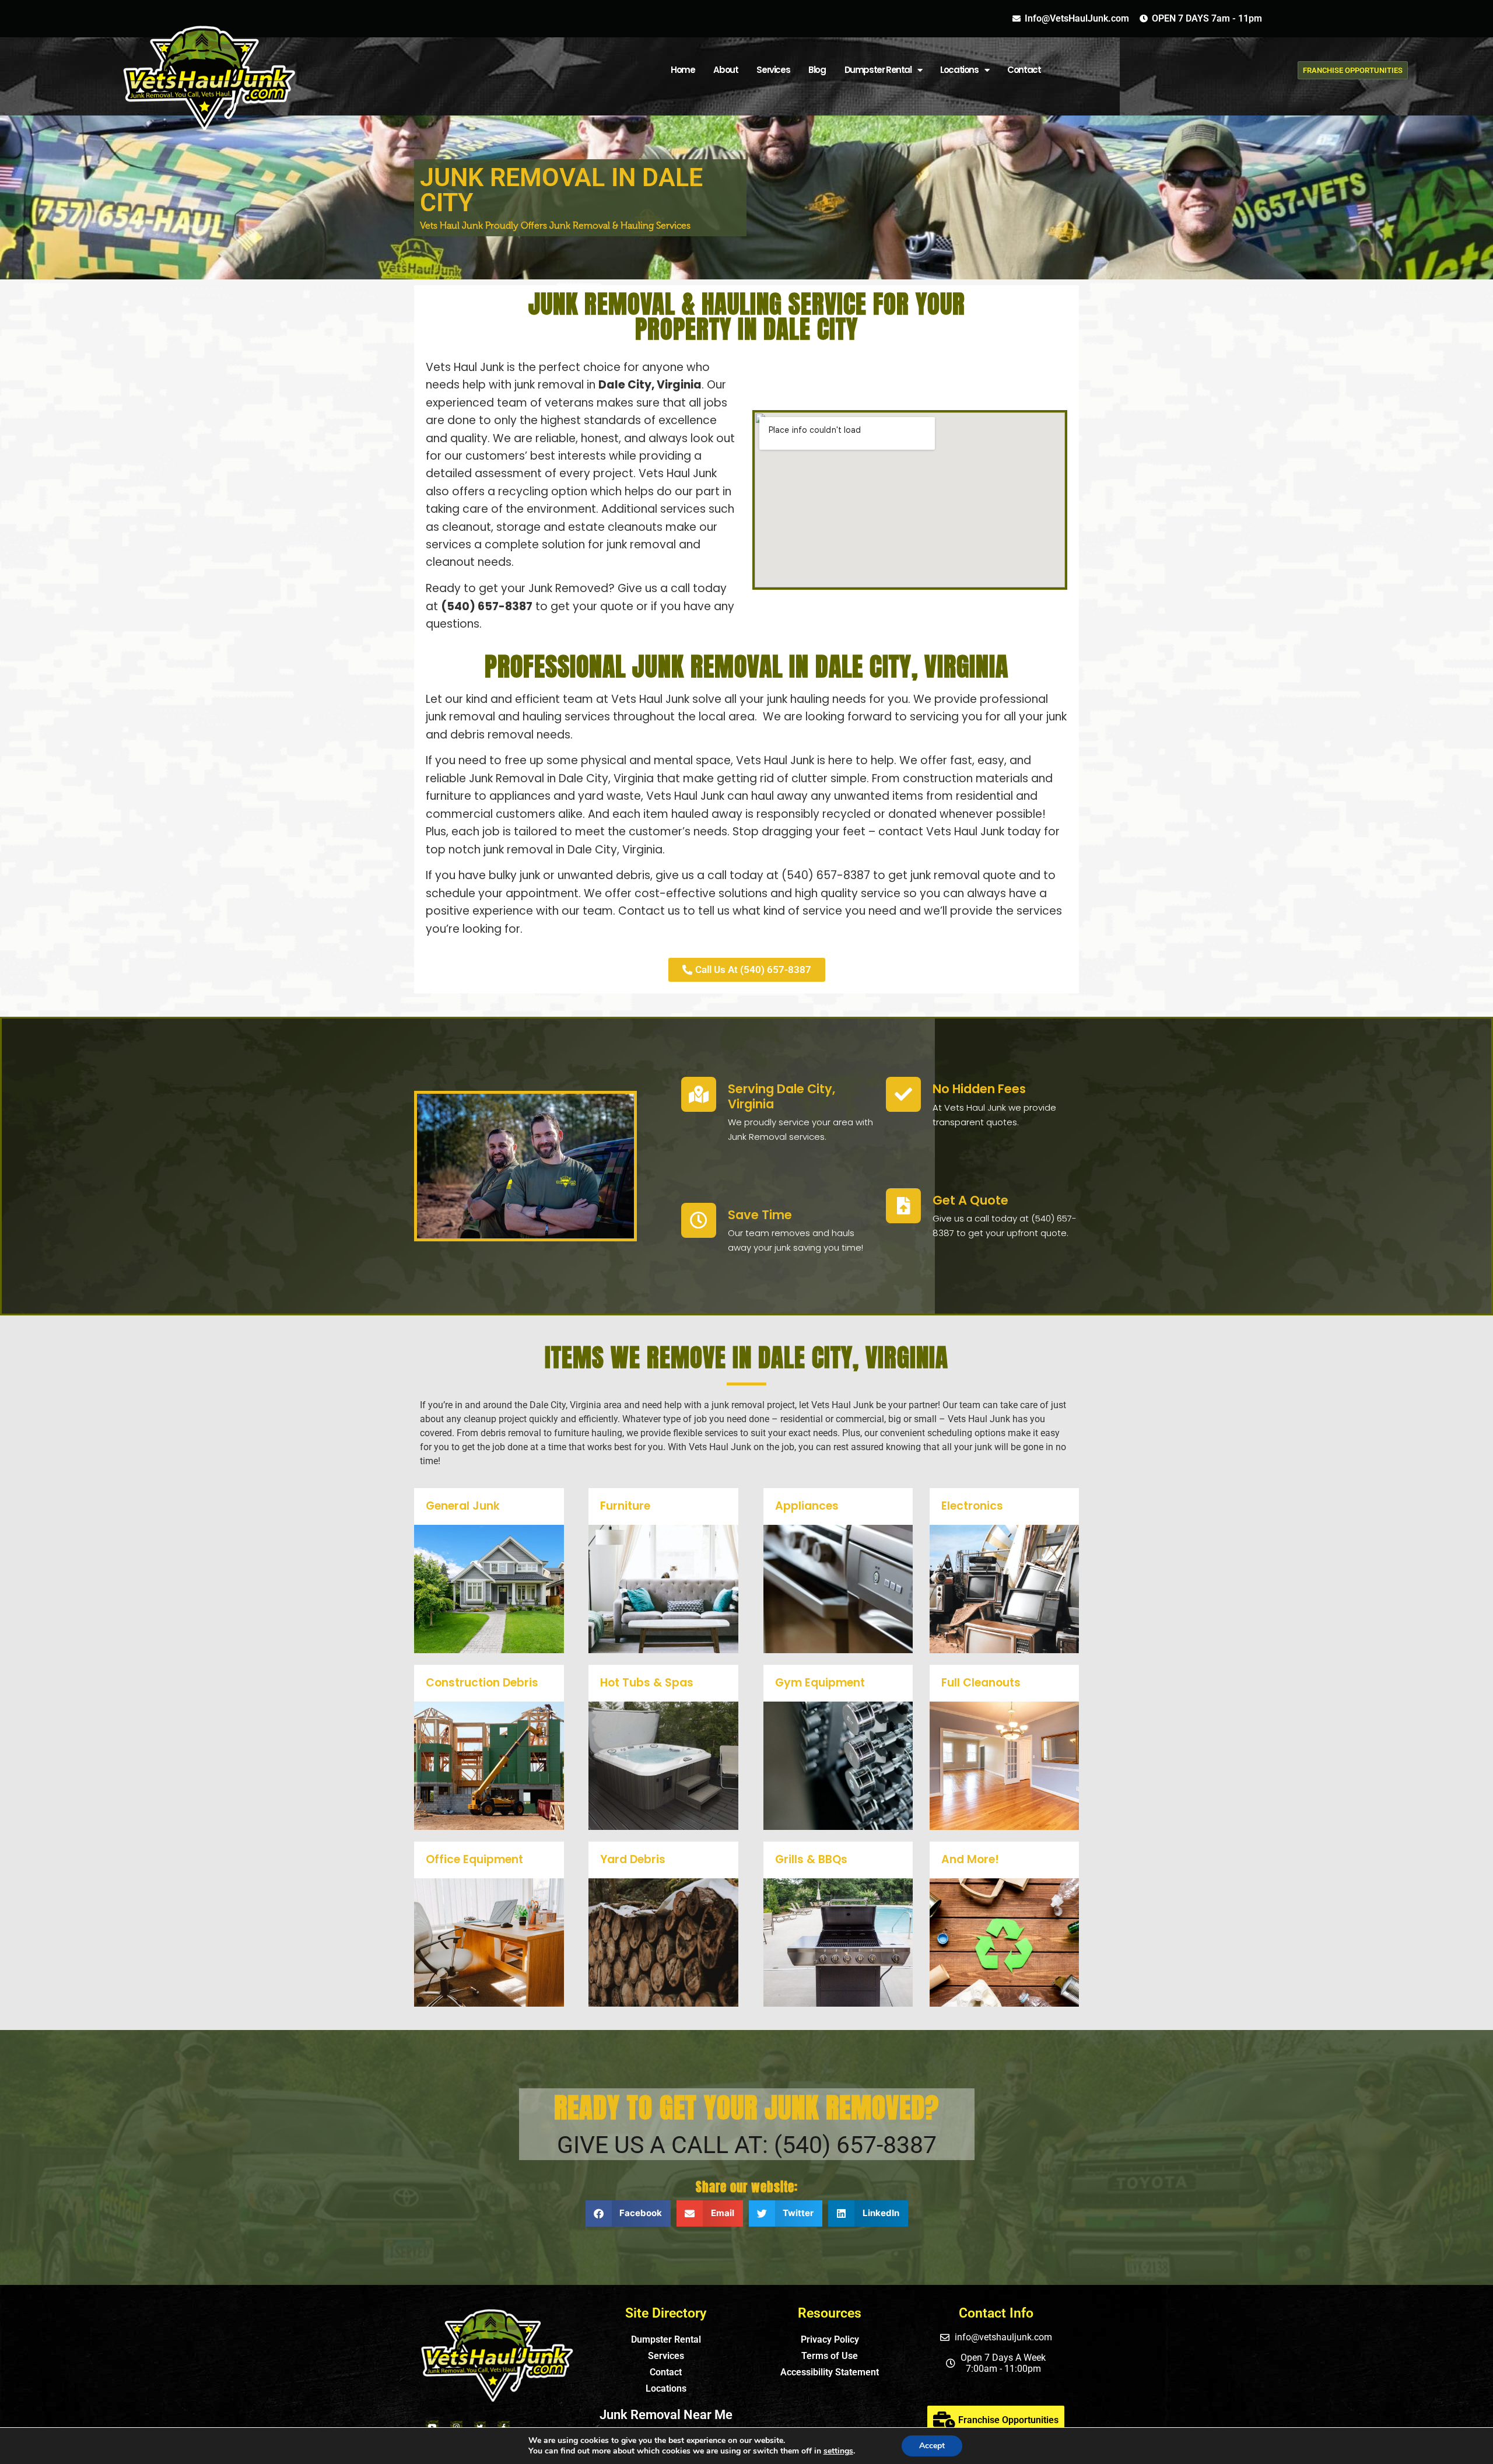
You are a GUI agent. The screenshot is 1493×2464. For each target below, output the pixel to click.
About (726, 70)
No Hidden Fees (979, 1089)
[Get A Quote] (903, 1206)
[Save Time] (699, 1220)
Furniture (625, 1506)
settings (838, 2451)
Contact (1024, 70)
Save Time (760, 1215)
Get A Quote (970, 1200)
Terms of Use (830, 2356)
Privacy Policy (830, 2339)
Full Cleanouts (981, 1683)
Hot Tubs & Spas (647, 1683)
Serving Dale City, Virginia (781, 1096)
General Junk (463, 1506)
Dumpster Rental (878, 70)
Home (683, 70)
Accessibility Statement (830, 2372)
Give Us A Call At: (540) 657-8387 (747, 2145)
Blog (817, 70)
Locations (666, 2388)
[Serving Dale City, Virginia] (699, 1094)
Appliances (807, 1506)
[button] (628, 2213)
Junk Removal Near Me (666, 2415)
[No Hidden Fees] (903, 1094)
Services (773, 70)
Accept (932, 2446)
